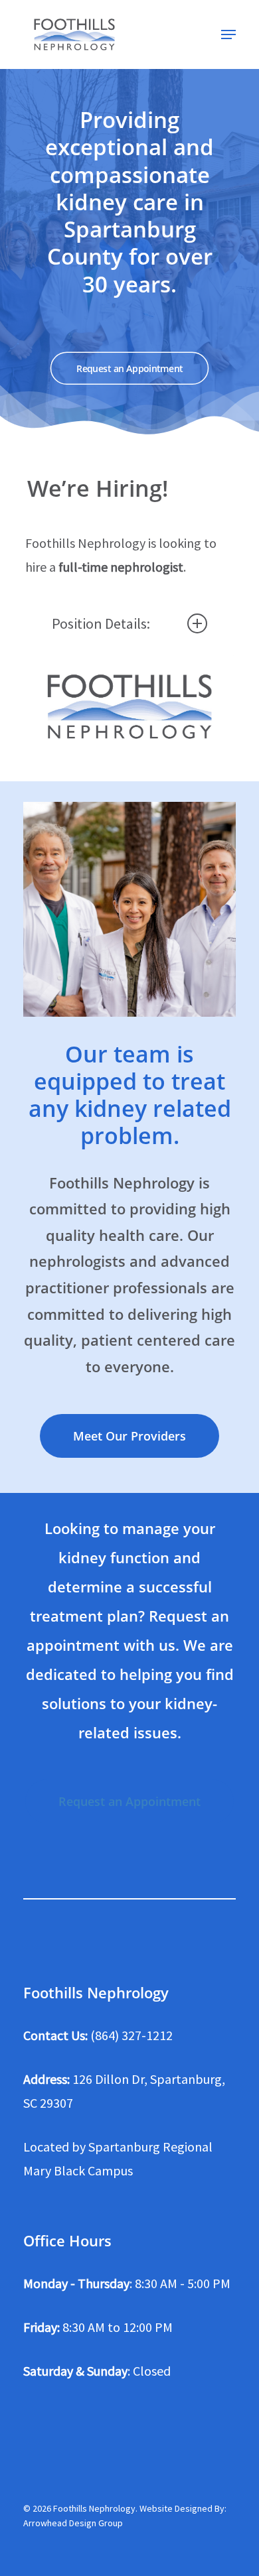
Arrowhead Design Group (73, 2523)
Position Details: (101, 623)
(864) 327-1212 (131, 2035)
